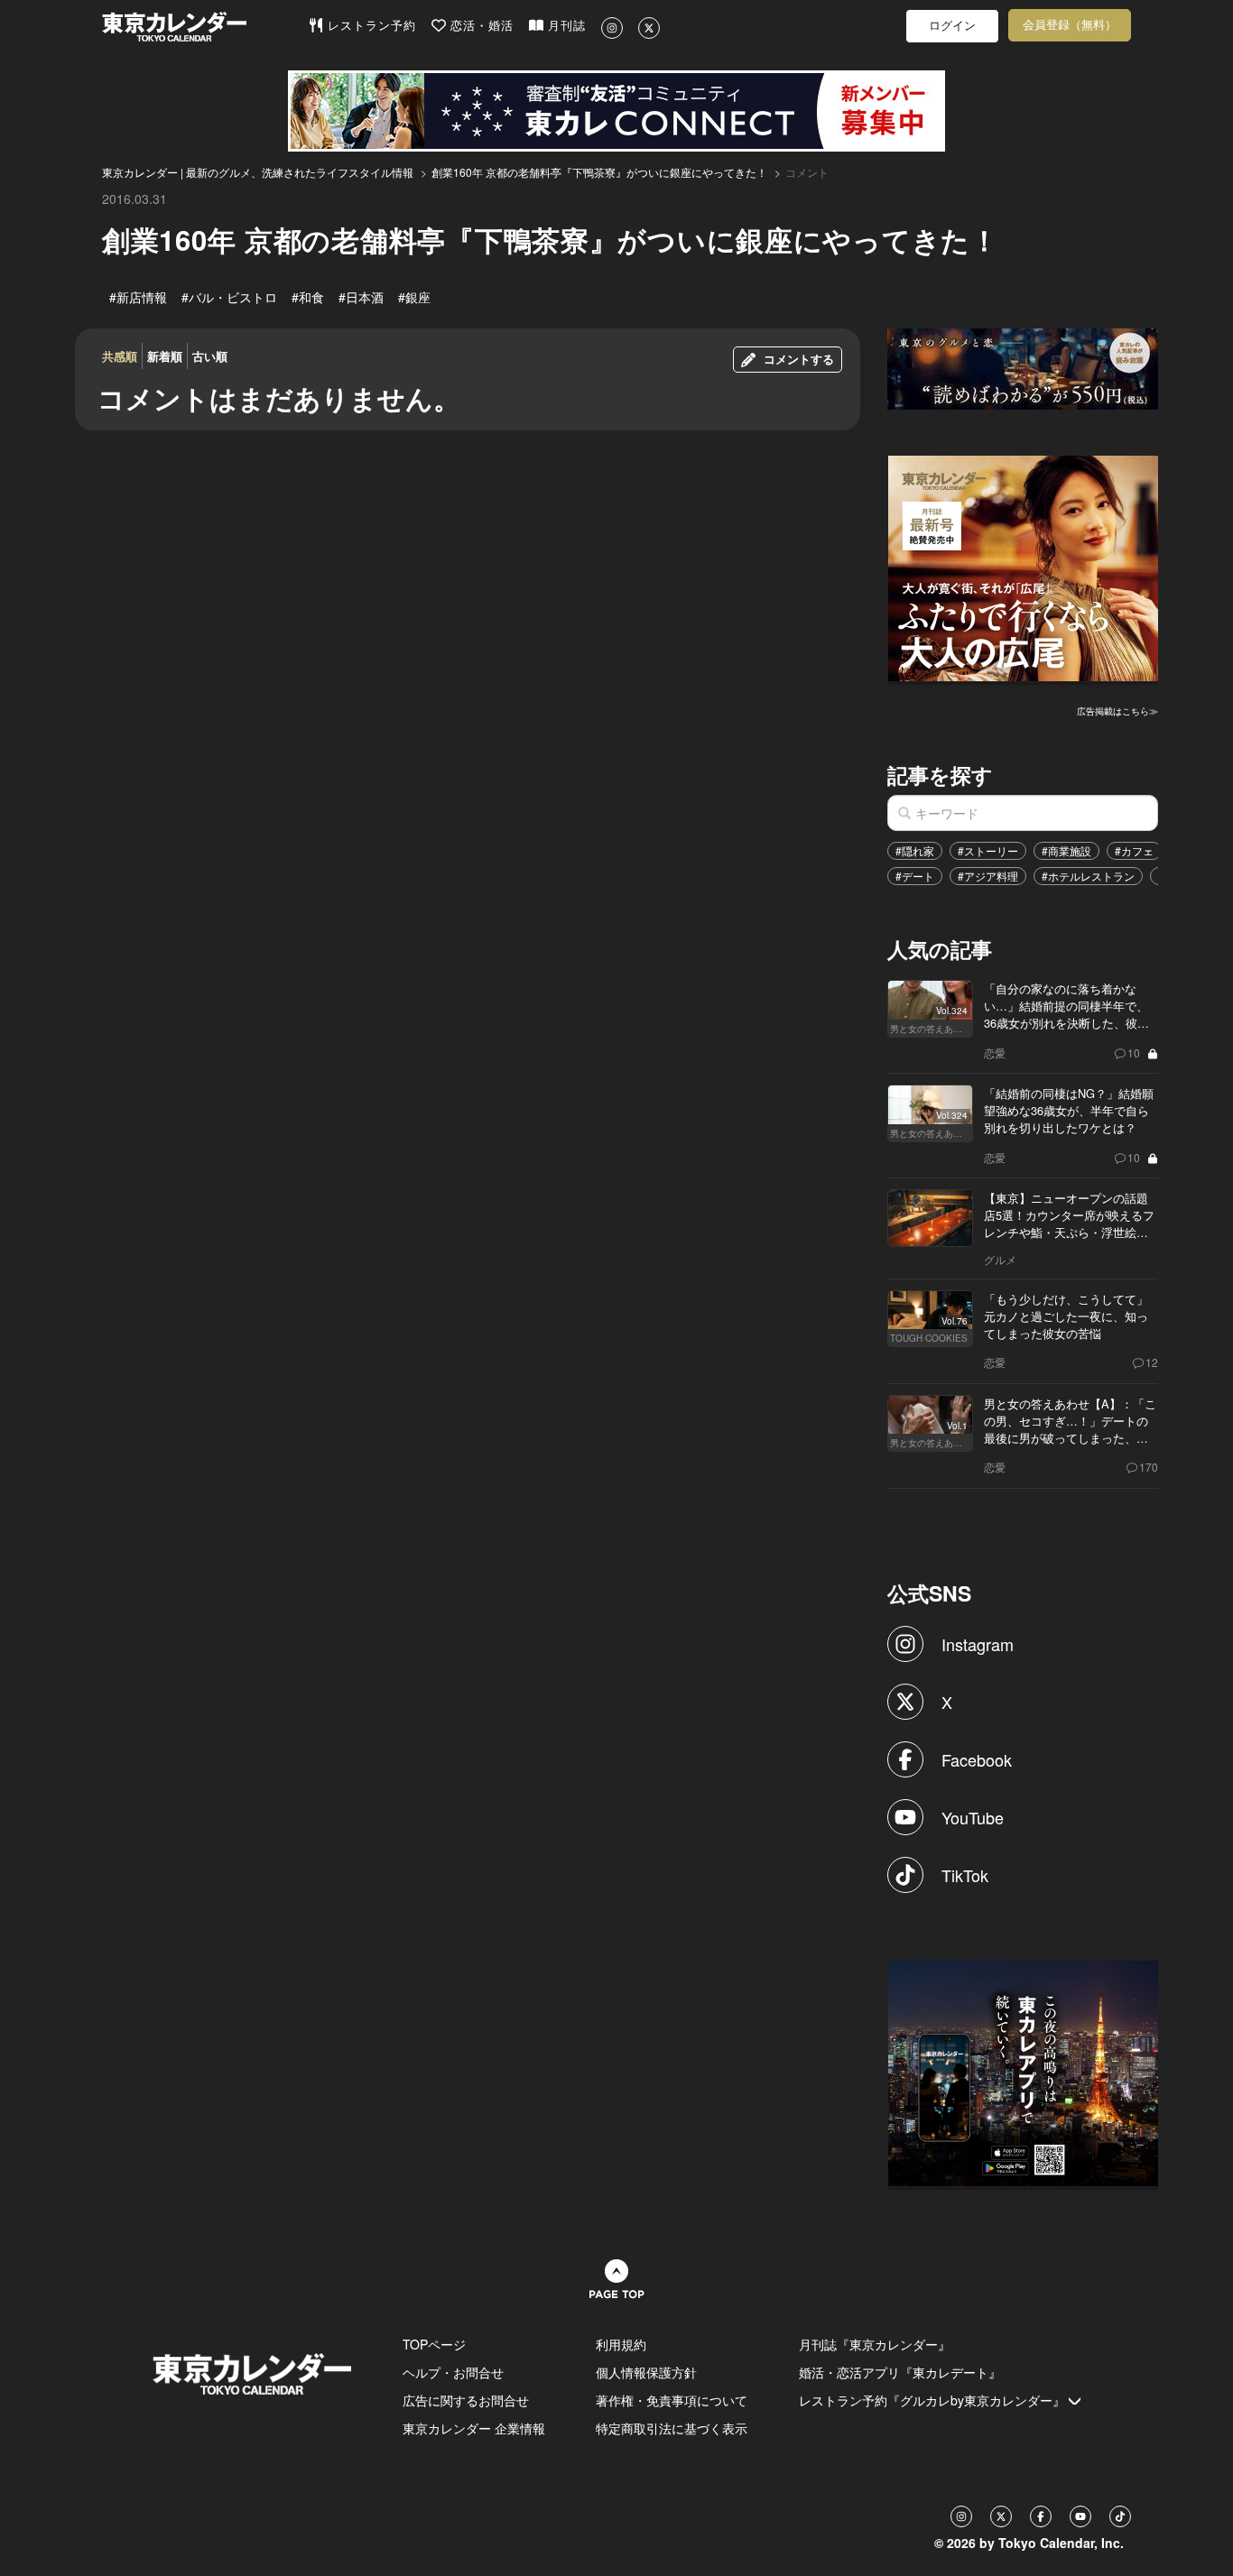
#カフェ (1134, 850)
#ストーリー (988, 850)
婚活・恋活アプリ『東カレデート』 (900, 2372)
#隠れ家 (915, 850)
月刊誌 (565, 26)
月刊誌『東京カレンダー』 (875, 2344)
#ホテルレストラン (1088, 876)
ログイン (952, 26)
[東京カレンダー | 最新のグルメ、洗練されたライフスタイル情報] (205, 27)
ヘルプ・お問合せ (453, 2372)
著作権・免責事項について (672, 2400)
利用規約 (621, 2344)
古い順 (210, 356)
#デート (915, 876)
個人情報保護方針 (646, 2372)
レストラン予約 (370, 26)
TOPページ (434, 2344)
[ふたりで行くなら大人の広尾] (1024, 566)
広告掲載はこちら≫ (1117, 711)
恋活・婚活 (480, 26)
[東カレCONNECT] (616, 111)
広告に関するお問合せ (466, 2400)
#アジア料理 (988, 876)
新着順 (165, 356)
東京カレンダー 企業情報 (474, 2428)
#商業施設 (1066, 850)
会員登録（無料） (1070, 25)
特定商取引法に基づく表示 (672, 2428)
